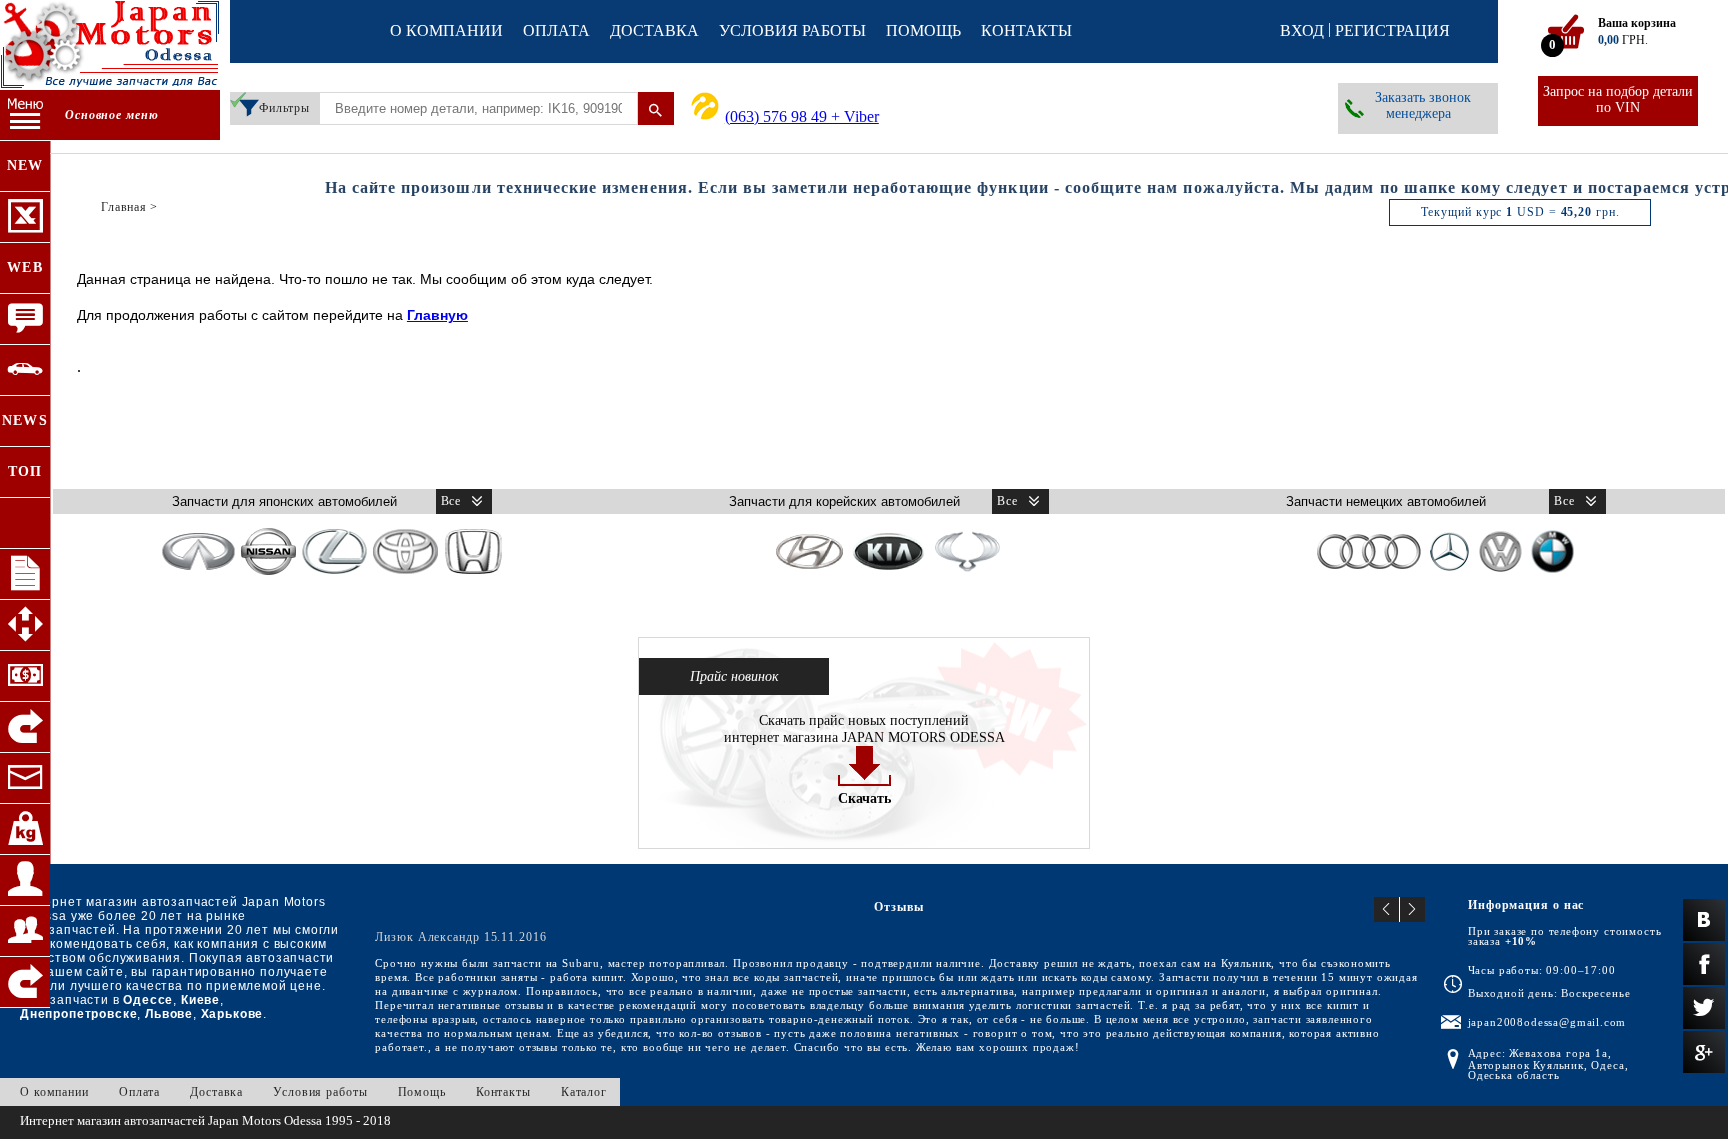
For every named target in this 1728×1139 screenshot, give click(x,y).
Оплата (556, 30)
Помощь (923, 30)
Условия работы (792, 30)
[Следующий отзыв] (1412, 909)
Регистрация (1392, 30)
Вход (1302, 30)
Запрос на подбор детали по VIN (1618, 99)
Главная (123, 207)
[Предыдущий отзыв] (1387, 909)
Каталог (584, 1092)
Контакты (1026, 30)
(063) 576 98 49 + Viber (802, 116)
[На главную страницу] (110, 47)
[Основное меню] (25, 115)
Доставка (654, 30)
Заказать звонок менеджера (1423, 105)
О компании (446, 30)
